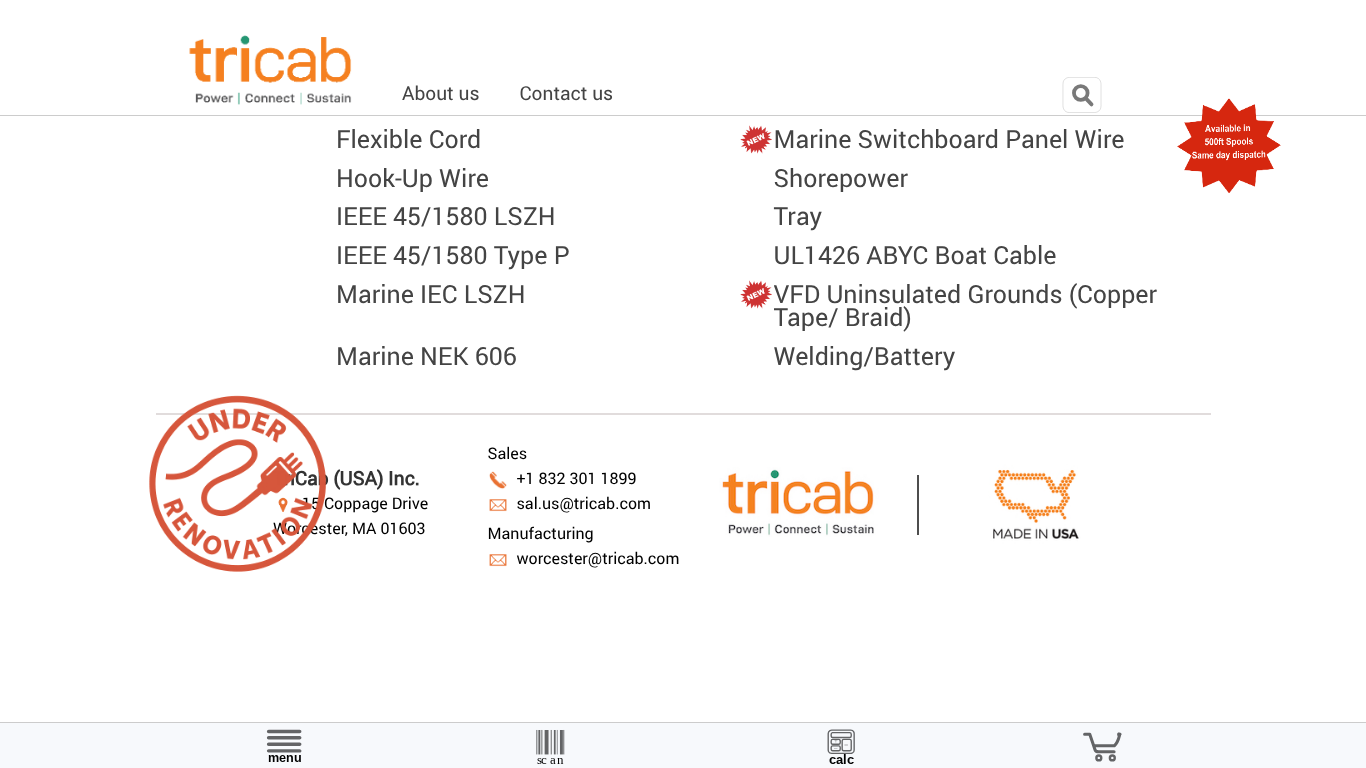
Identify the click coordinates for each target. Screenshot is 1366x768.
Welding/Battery (865, 355)
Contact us (566, 93)
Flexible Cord (408, 138)
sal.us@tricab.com (583, 503)
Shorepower (841, 177)
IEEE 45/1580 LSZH (446, 215)
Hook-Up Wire (412, 177)
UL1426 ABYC (915, 254)
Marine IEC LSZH (430, 293)
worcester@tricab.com (597, 558)
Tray (798, 215)
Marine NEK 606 (426, 355)
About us (440, 93)
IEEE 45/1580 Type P (453, 254)
